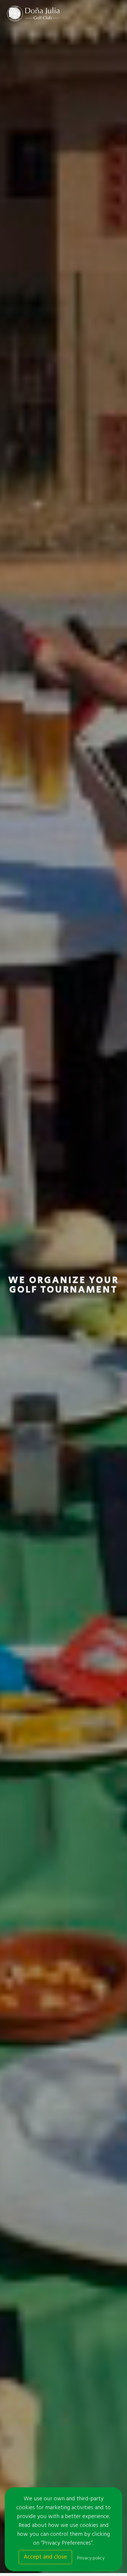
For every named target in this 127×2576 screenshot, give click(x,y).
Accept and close (45, 2557)
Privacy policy (91, 2558)
